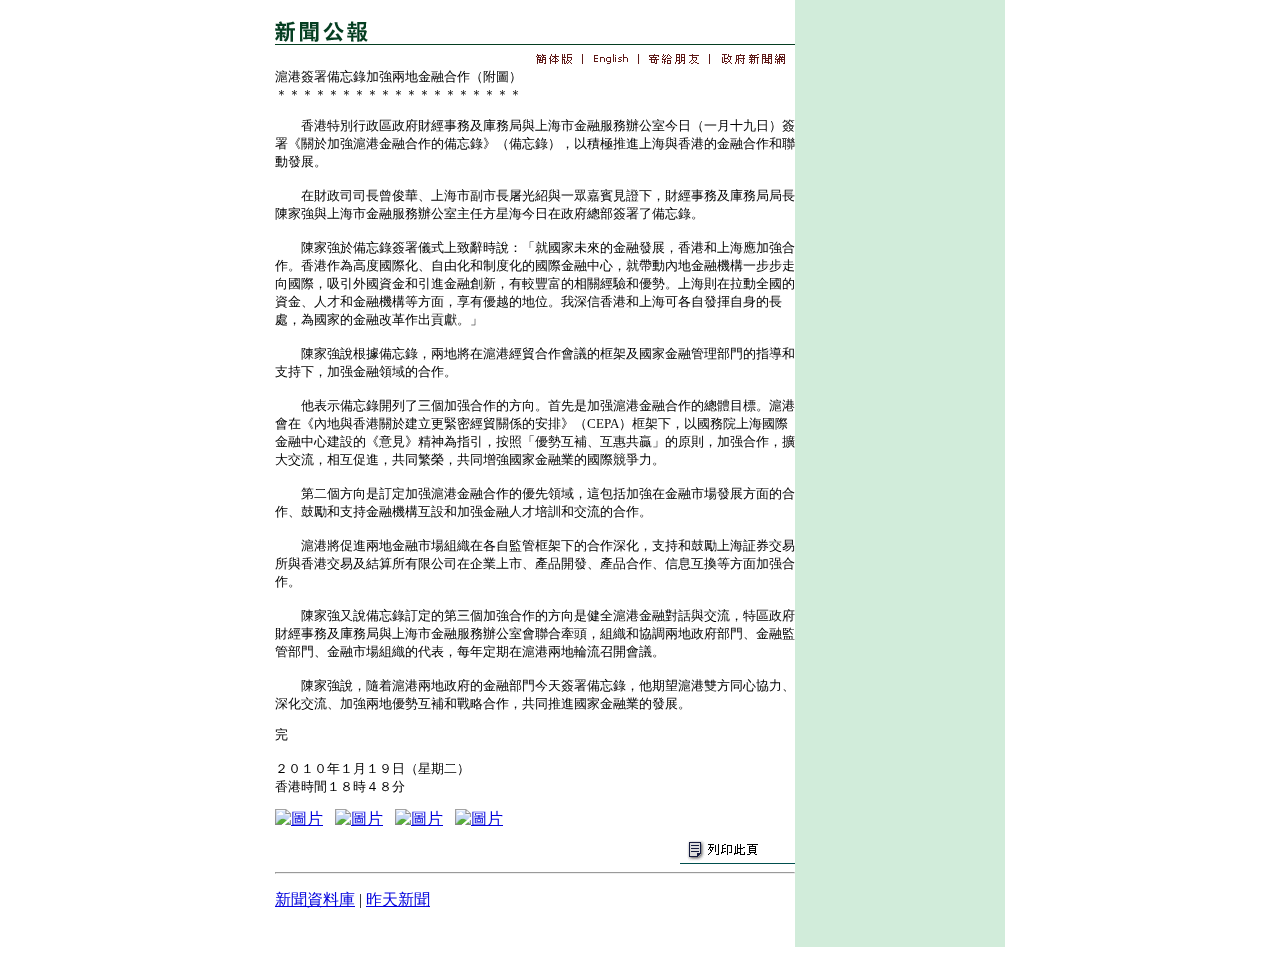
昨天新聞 (398, 899)
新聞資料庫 (315, 899)
